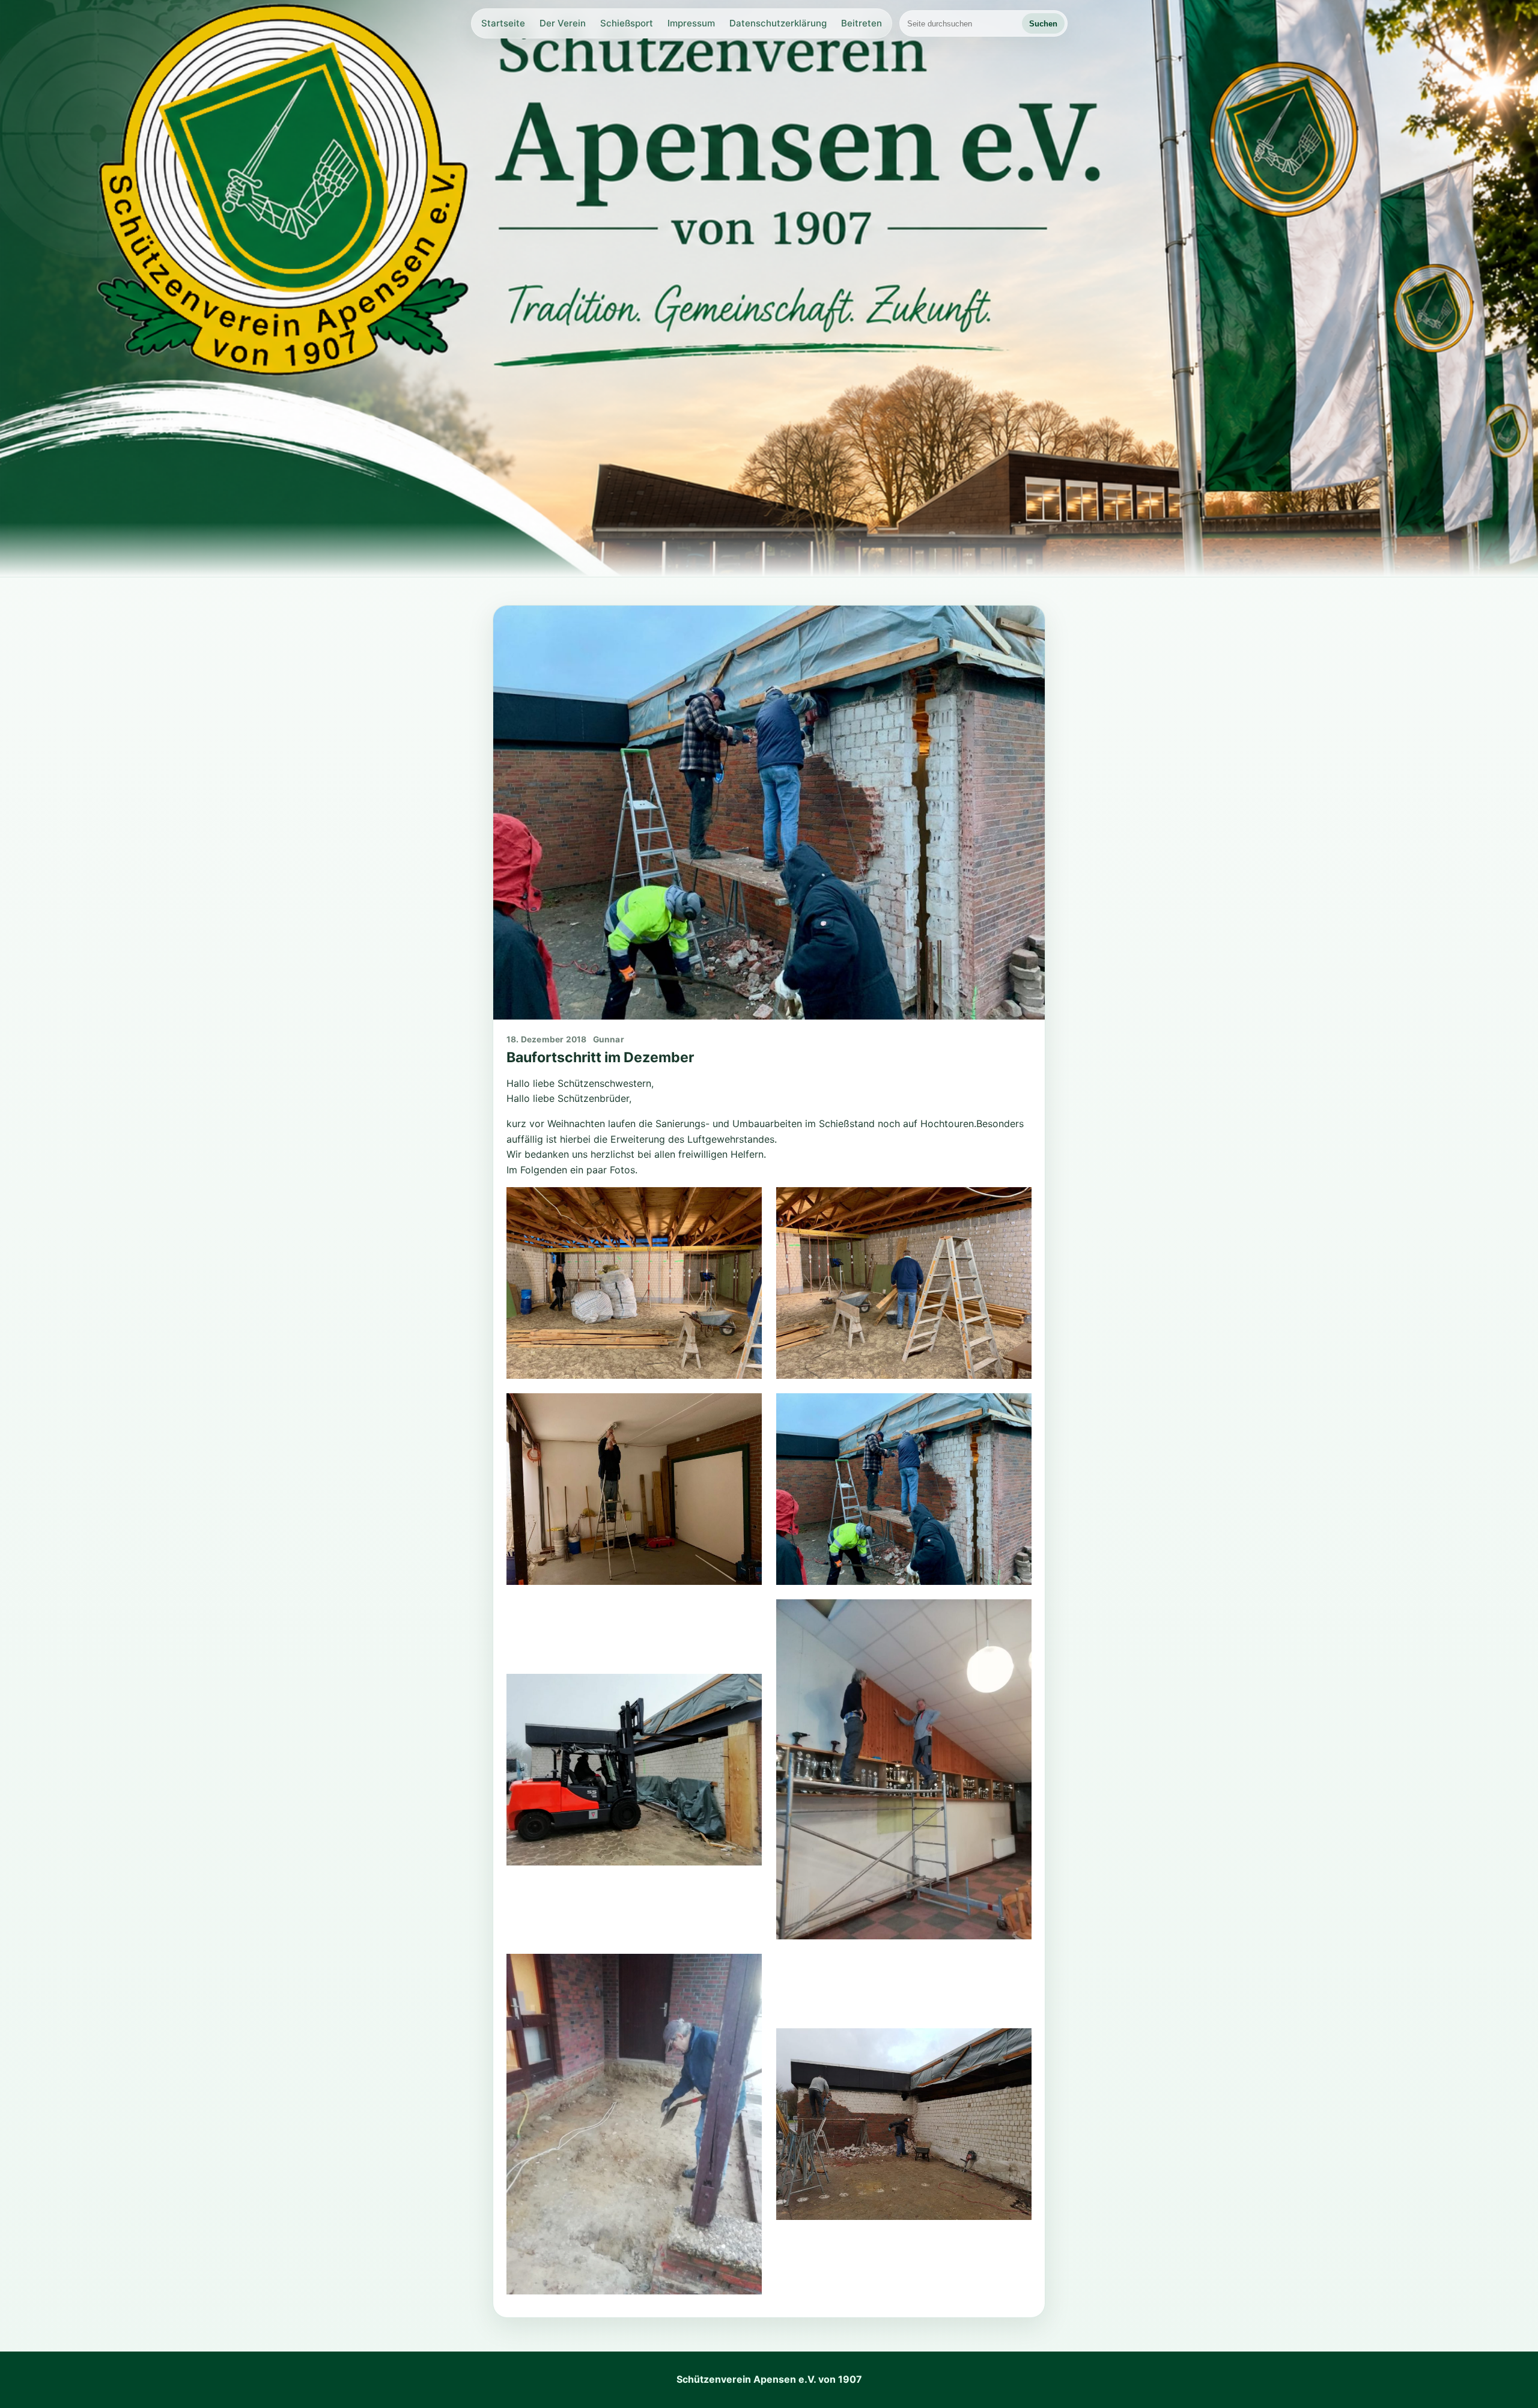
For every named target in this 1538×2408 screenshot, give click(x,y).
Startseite (503, 23)
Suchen (1043, 24)
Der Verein (563, 23)
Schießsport (627, 23)
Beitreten (862, 23)
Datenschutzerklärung (778, 23)
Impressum (691, 23)
